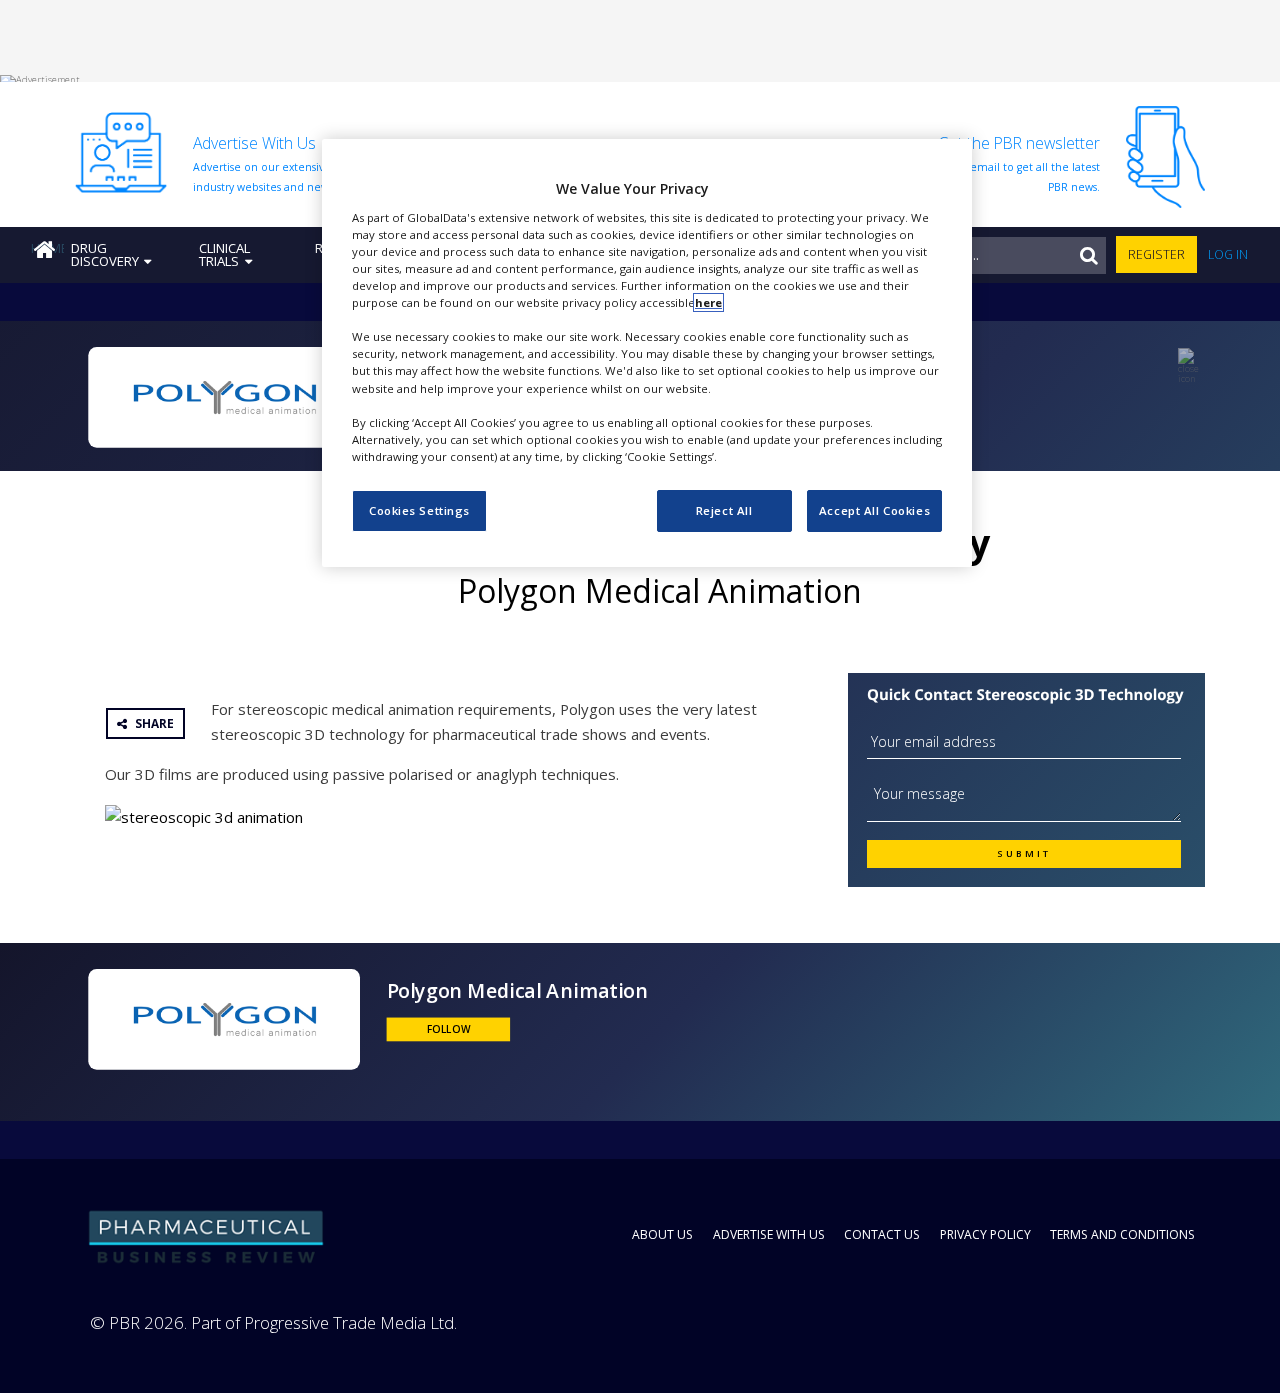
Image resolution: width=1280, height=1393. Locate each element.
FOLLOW (448, 1028)
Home (47, 248)
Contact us (882, 1234)
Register (1156, 254)
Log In (1228, 254)
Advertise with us (769, 1234)
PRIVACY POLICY (985, 1234)
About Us (662, 1234)
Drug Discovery (105, 254)
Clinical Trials (224, 254)
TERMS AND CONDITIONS (1122, 1234)
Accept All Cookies (874, 510)
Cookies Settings (419, 510)
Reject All (724, 510)
